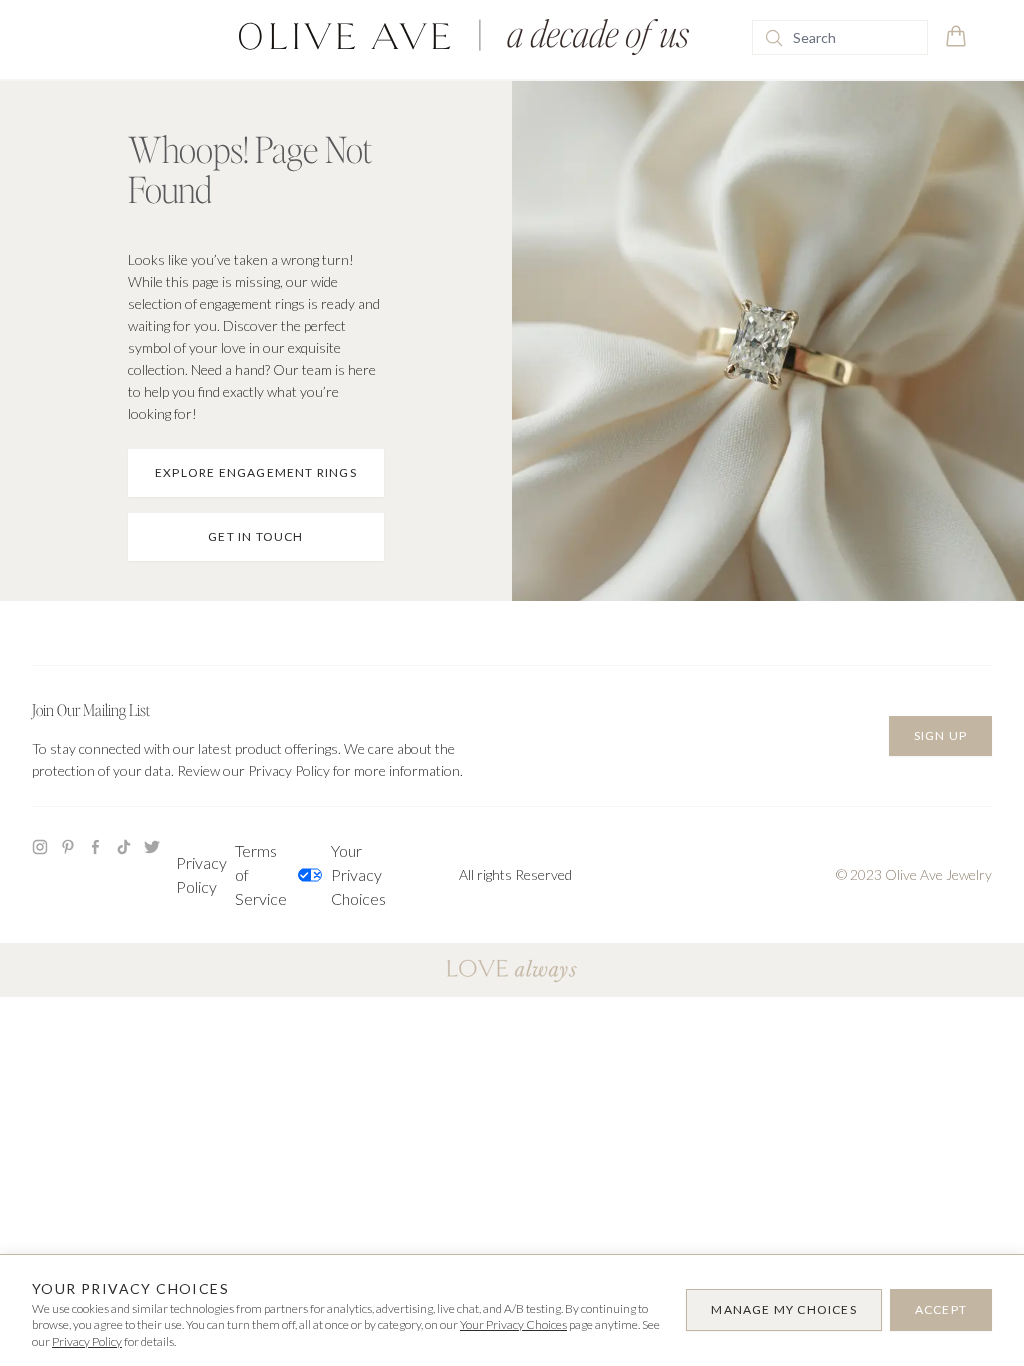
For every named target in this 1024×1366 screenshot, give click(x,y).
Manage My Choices (783, 1309)
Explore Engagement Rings (256, 472)
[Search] (774, 38)
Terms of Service (261, 874)
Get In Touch (255, 536)
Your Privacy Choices (343, 874)
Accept (941, 1309)
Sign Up (940, 735)
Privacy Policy (201, 874)
